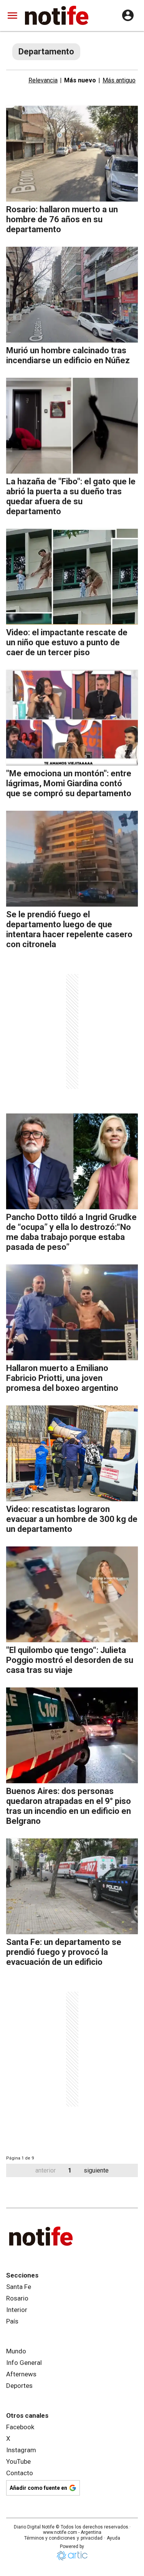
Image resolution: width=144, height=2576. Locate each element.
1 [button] (70, 2170)
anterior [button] (46, 2170)
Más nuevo (80, 80)
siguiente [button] (96, 2170)
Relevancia (43, 80)
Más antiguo (119, 80)
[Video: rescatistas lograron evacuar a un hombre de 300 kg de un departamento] (72, 1453)
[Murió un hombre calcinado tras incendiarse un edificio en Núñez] (72, 295)
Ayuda (113, 2538)
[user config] (128, 15)
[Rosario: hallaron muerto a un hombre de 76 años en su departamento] (72, 154)
